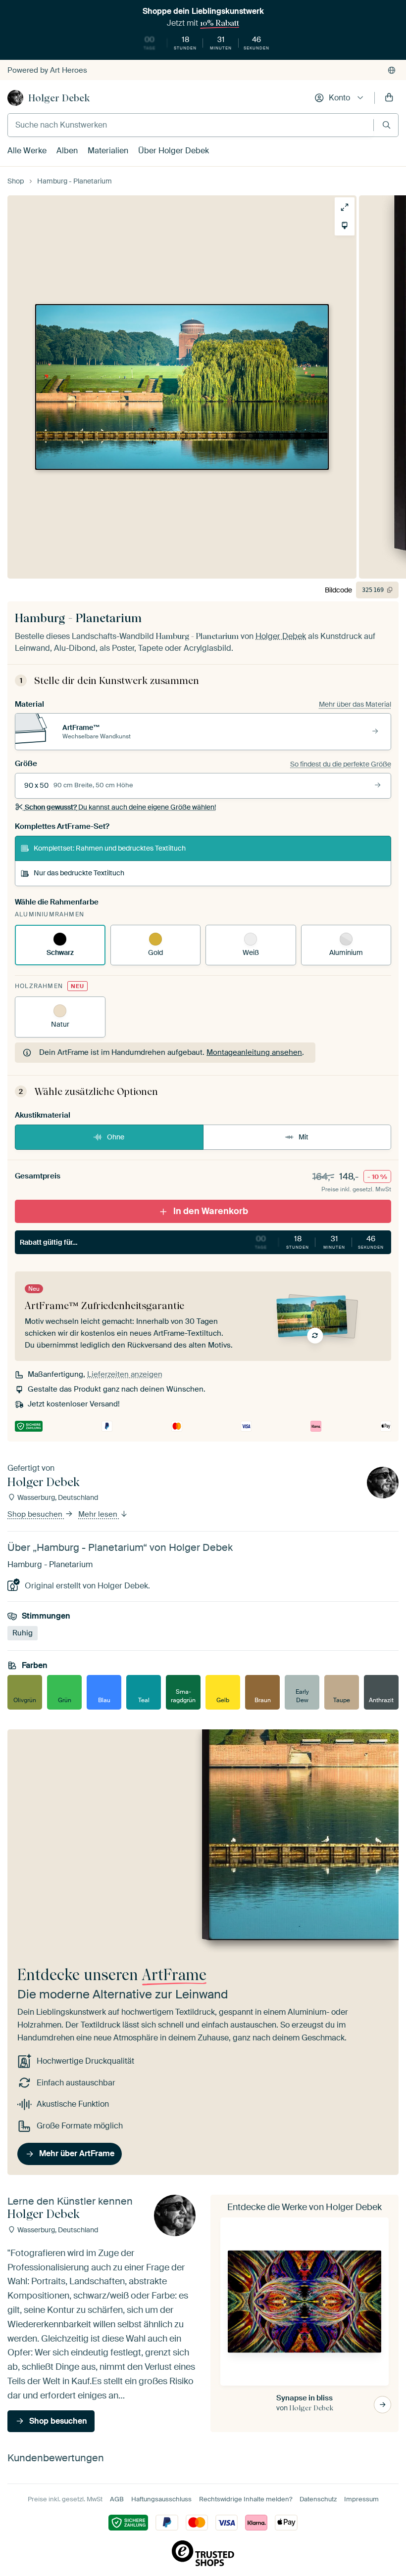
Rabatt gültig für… (202, 1242)
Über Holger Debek (174, 151)
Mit (304, 1137)
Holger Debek (59, 98)
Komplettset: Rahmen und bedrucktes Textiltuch (110, 848)
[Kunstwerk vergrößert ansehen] (341, 207)
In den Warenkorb (211, 1211)
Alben (67, 151)
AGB (117, 2499)
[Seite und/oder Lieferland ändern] (392, 70)
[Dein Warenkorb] (389, 98)
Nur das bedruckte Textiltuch (79, 873)
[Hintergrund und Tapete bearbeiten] (341, 226)
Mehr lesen (99, 1514)
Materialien (108, 151)
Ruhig (23, 1633)
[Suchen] (386, 125)
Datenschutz (318, 2499)
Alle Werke (27, 151)
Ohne (116, 1137)
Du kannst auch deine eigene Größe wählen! (120, 807)
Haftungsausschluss (161, 2499)
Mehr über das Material (355, 704)
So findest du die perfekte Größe (341, 764)
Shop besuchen (36, 1514)
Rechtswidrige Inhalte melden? (246, 2499)
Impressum (361, 2499)
